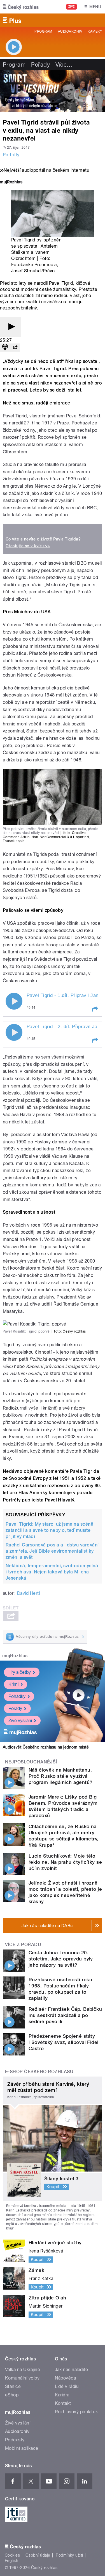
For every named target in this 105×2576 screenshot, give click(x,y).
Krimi (13, 1684)
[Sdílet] (15, 348)
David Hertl (28, 1593)
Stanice (13, 2386)
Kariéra (62, 2395)
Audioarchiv (70, 31)
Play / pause (14, 1001)
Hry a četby (20, 1672)
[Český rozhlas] (21, 7)
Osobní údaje (38, 2555)
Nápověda (66, 2378)
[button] (95, 1009)
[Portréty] (53, 91)
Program (43, 31)
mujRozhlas (15, 1656)
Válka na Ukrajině (23, 2370)
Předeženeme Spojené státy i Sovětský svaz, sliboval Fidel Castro (64, 2042)
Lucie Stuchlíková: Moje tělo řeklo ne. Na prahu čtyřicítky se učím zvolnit (65, 1862)
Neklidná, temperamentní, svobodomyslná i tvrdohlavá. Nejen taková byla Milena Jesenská (52, 1572)
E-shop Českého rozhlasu (39, 2072)
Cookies (12, 2555)
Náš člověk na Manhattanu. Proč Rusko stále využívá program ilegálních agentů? (60, 1776)
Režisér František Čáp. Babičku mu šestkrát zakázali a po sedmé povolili (65, 2015)
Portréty (11, 155)
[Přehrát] (11, 327)
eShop (12, 2395)
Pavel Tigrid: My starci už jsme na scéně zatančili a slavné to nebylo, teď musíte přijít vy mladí (49, 1530)
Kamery (95, 31)
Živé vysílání (20, 1721)
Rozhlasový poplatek (76, 2412)
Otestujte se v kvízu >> (28, 546)
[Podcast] (5, 348)
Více (64, 65)
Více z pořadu (23, 1945)
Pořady (40, 65)
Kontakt (63, 2403)
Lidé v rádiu (67, 2386)
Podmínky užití (69, 2555)
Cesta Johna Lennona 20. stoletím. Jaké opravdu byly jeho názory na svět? (61, 1959)
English (11, 2561)
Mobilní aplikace (22, 2448)
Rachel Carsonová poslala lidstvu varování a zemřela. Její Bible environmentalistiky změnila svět (52, 1551)
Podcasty (15, 2440)
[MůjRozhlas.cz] (11, 183)
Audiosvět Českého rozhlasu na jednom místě (46, 1747)
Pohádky (17, 1696)
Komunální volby (22, 2378)
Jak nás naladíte (72, 2370)
